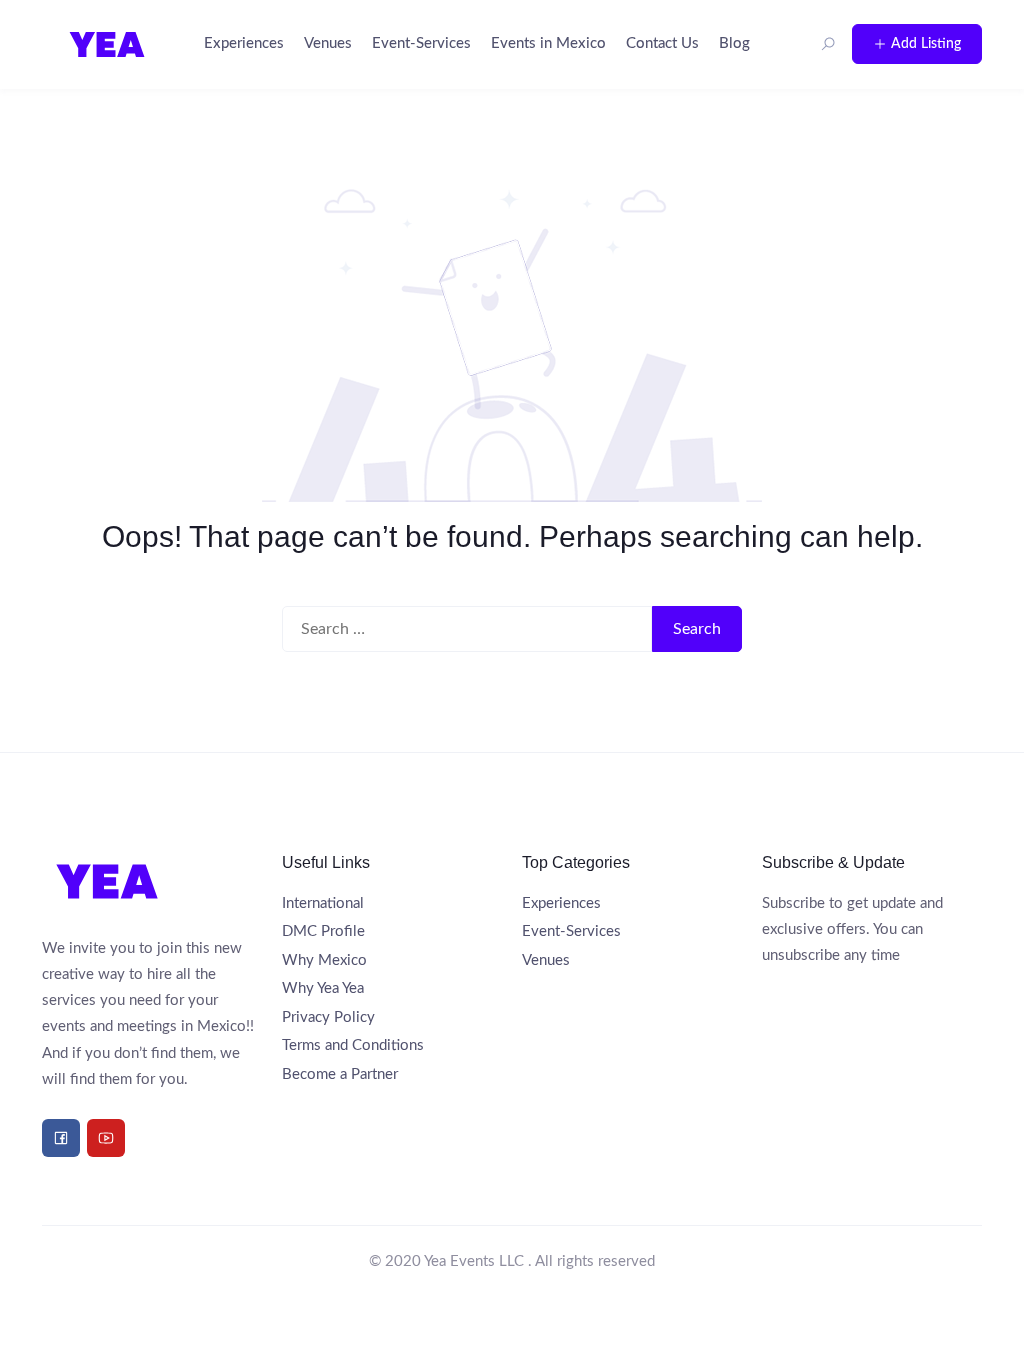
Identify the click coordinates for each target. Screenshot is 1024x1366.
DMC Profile (323, 931)
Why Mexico (324, 960)
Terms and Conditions (353, 1045)
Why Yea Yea (323, 988)
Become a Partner (340, 1074)
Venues (328, 43)
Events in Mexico (548, 43)
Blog (734, 43)
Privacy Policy (328, 1017)
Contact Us (662, 43)
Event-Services (421, 43)
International (323, 903)
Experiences (244, 43)
